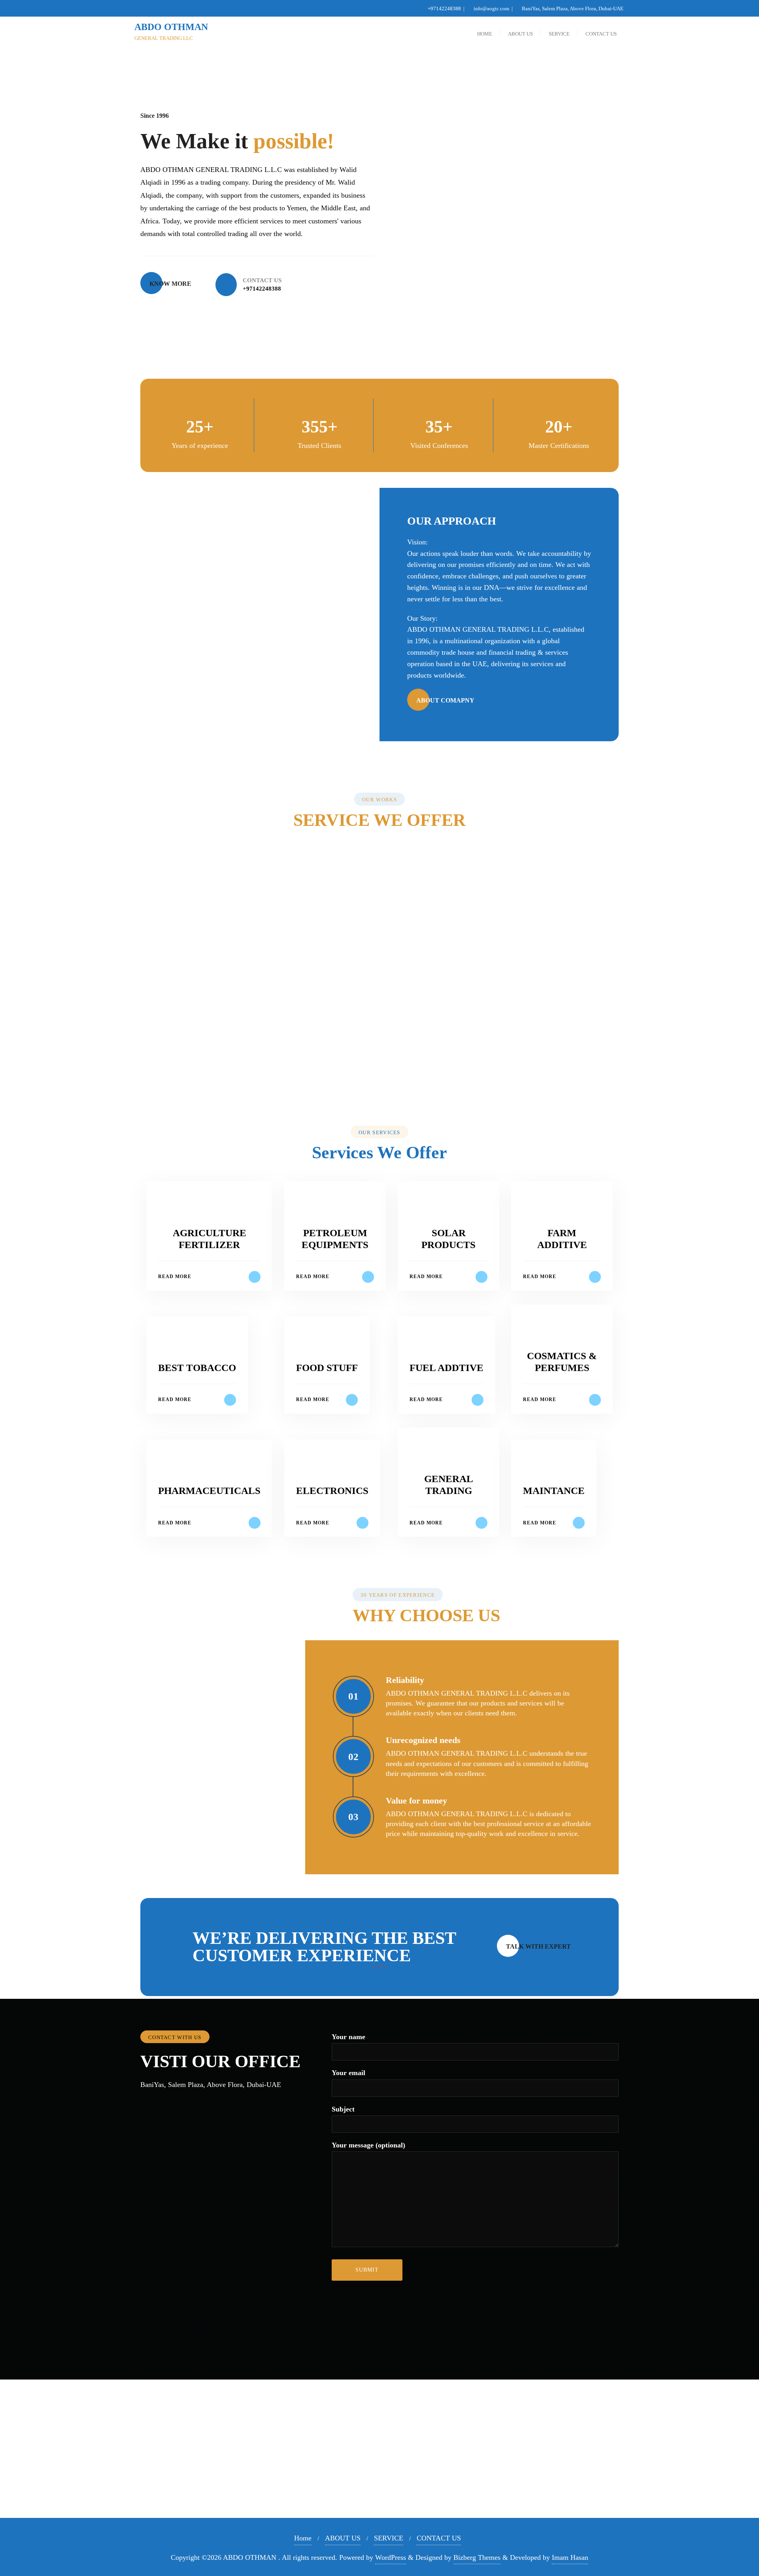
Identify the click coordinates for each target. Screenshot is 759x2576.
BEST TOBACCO (197, 1368)
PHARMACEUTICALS (209, 1491)
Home (303, 2538)
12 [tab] (419, 1068)
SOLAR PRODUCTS (380, 938)
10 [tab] (403, 1068)
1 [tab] (332, 1068)
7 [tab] (379, 1068)
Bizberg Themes (477, 2557)
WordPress (391, 2557)
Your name (348, 2037)
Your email (348, 2073)
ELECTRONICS (332, 1491)
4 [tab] (356, 1068)
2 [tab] (340, 1068)
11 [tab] (411, 1068)
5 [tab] (364, 1068)
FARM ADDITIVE (580, 938)
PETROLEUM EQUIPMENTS (179, 938)
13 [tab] (427, 1068)
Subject (343, 2109)
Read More (175, 1277)
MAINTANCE (554, 1491)
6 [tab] (372, 1068)
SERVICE (389, 2538)
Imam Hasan (570, 2557)
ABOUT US (343, 2538)
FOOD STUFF (327, 1368)
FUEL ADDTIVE (447, 1368)
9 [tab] (395, 1068)
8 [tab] (387, 1068)
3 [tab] (348, 1068)
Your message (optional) (368, 2145)
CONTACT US (439, 2538)
